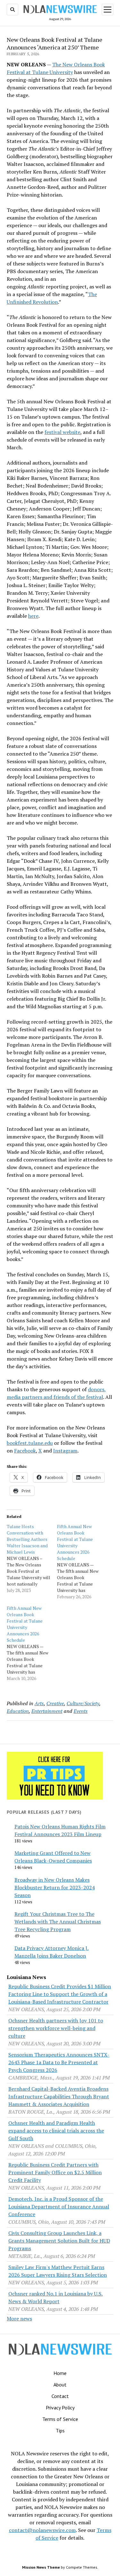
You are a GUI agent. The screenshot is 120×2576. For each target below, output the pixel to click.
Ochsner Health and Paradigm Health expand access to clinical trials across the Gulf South (56, 2131)
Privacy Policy (60, 2408)
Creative (55, 1703)
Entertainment (47, 1711)
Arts (39, 1703)
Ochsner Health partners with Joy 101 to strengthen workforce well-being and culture (56, 2028)
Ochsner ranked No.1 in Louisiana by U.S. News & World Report (56, 2297)
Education (18, 1711)
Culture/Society (83, 1703)
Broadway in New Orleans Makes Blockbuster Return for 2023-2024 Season (55, 1887)
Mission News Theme (41, 2567)
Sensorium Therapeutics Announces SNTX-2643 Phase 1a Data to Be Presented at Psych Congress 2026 (59, 2062)
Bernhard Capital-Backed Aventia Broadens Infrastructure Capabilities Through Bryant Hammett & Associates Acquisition (59, 2096)
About (60, 2385)
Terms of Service (60, 2419)
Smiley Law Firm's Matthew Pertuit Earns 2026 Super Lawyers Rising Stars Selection (58, 2271)
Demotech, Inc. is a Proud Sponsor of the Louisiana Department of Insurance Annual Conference (59, 2206)
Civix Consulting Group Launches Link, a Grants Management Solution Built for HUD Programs (59, 2241)
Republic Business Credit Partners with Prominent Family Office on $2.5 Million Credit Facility (55, 2172)
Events (81, 1711)
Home (60, 2373)
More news (19, 2318)
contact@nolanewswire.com (42, 2530)
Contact (60, 2396)
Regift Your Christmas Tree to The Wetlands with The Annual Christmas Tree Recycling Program (58, 1922)
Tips (60, 2430)
